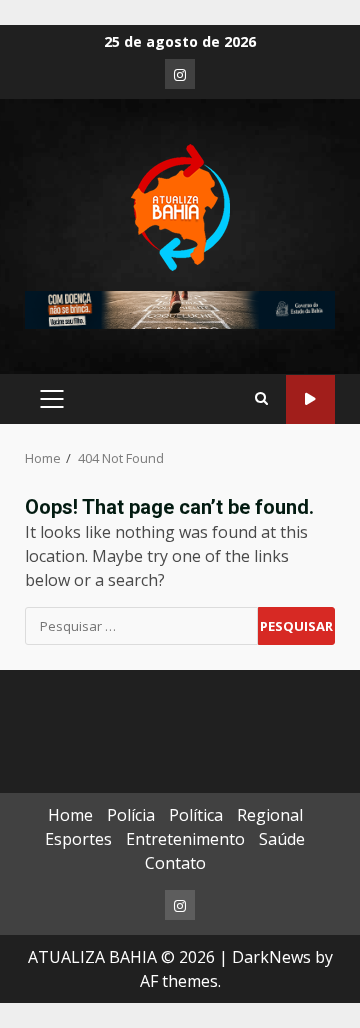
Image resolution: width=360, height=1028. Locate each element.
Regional (270, 815)
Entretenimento (185, 839)
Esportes (78, 839)
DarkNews (271, 957)
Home (70, 815)
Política (196, 815)
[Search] (261, 399)
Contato (175, 863)
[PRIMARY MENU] (51, 399)
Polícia (131, 815)
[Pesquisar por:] (141, 626)
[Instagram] (180, 74)
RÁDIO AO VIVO (310, 399)
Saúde (282, 839)
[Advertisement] (180, 308)
